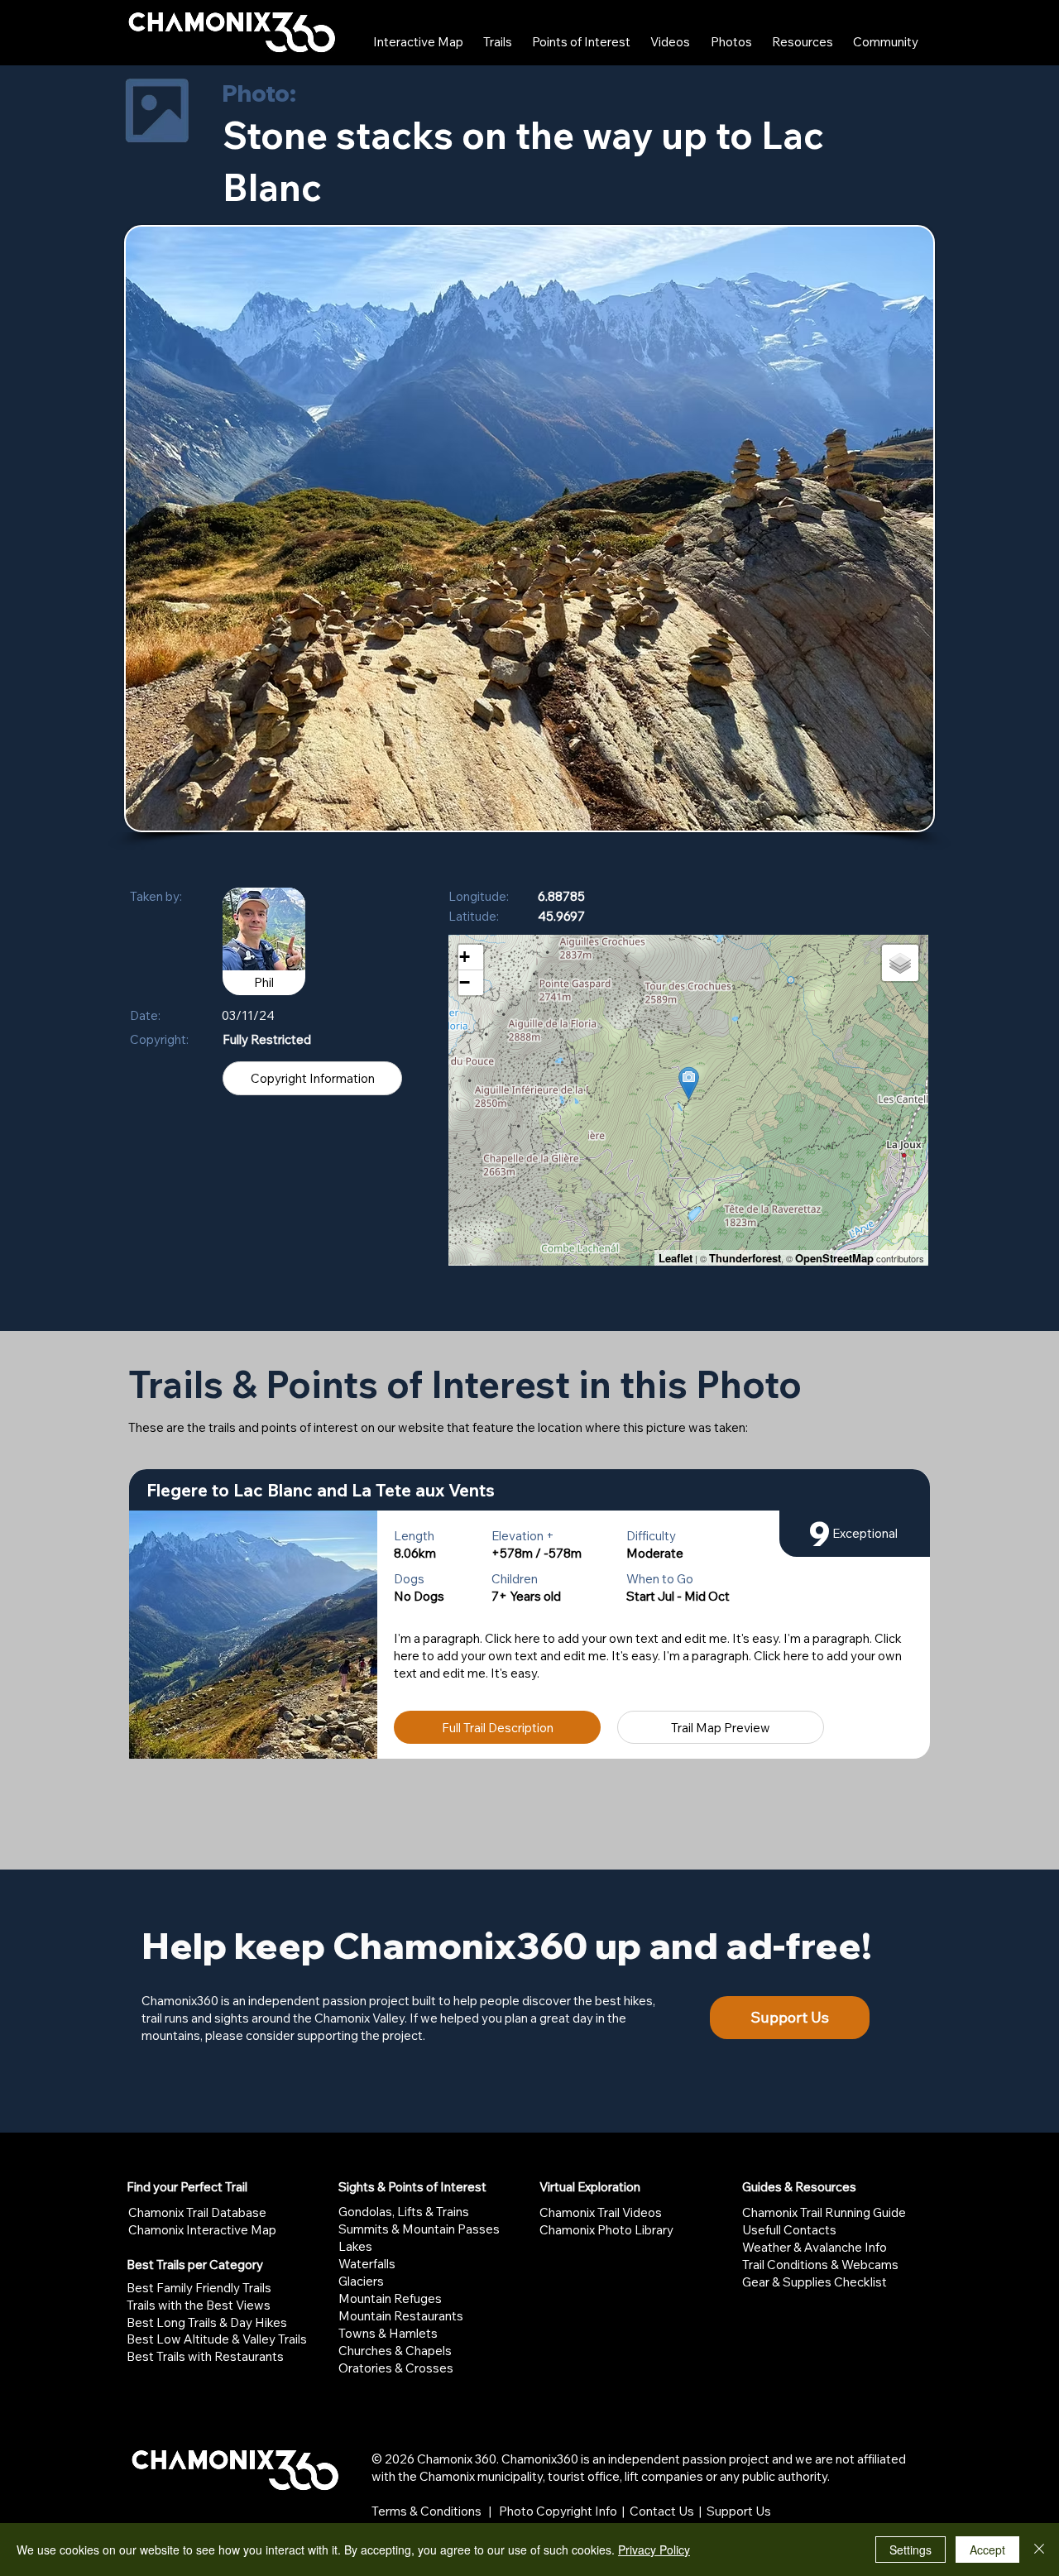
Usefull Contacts (789, 2230)
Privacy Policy (654, 2550)
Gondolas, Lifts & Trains (404, 2212)
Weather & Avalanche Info (815, 2247)
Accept (987, 2550)
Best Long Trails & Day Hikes (207, 2322)
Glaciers (361, 2281)
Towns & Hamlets (388, 2333)
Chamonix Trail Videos (601, 2212)
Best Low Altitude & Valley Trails (217, 2339)
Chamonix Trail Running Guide (824, 2212)
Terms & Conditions (426, 2511)
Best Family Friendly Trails (199, 2288)
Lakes (355, 2246)
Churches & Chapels (395, 2351)
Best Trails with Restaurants (205, 2356)
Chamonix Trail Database (197, 2212)
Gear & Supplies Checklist (815, 2282)
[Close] (1039, 2550)
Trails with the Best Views (199, 2305)
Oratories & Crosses (396, 2368)
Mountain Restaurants (401, 2316)
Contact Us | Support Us (700, 2511)
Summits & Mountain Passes (419, 2229)
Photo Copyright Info (558, 2511)
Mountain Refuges (390, 2298)
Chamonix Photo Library (606, 2230)
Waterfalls (367, 2264)
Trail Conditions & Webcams (820, 2265)
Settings (910, 2550)
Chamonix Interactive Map (202, 2230)
